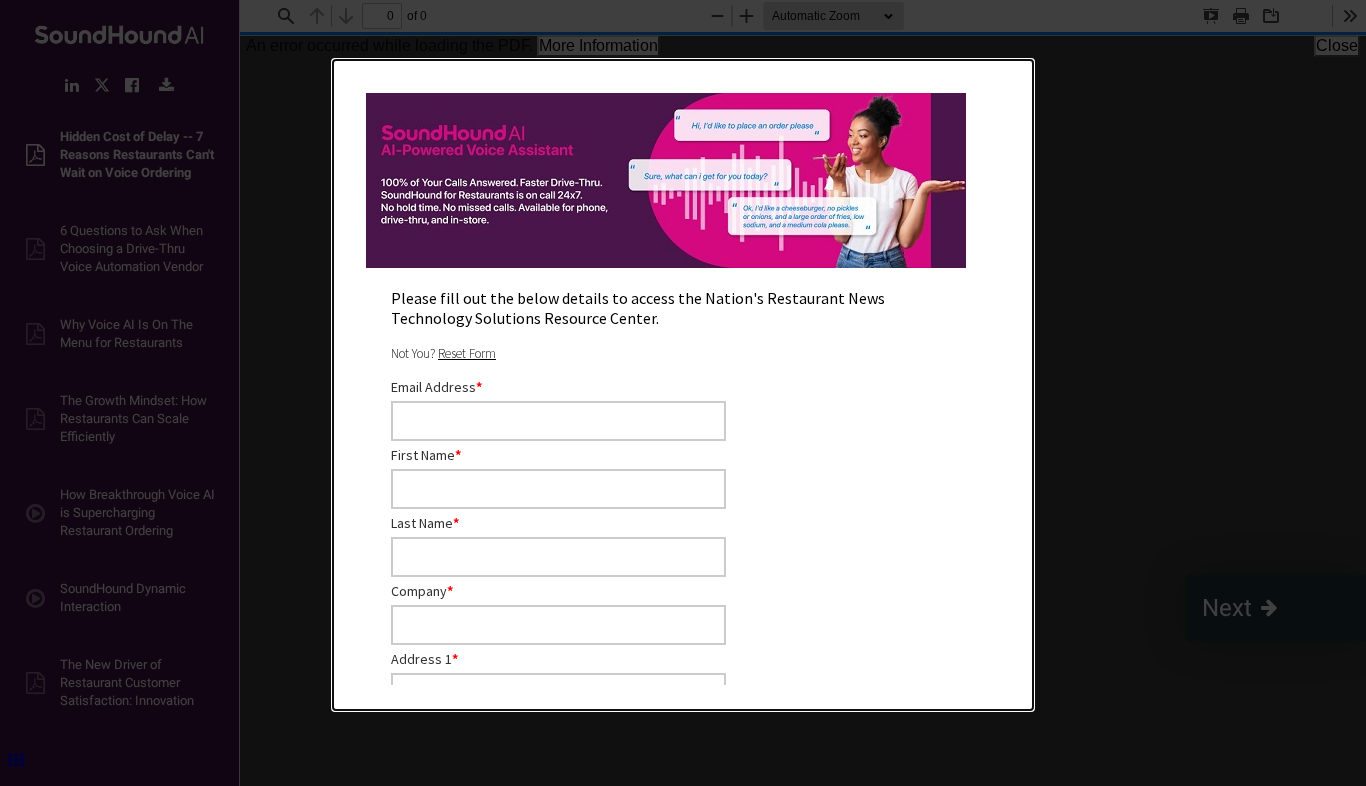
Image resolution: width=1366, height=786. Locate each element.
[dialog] (683, 385)
